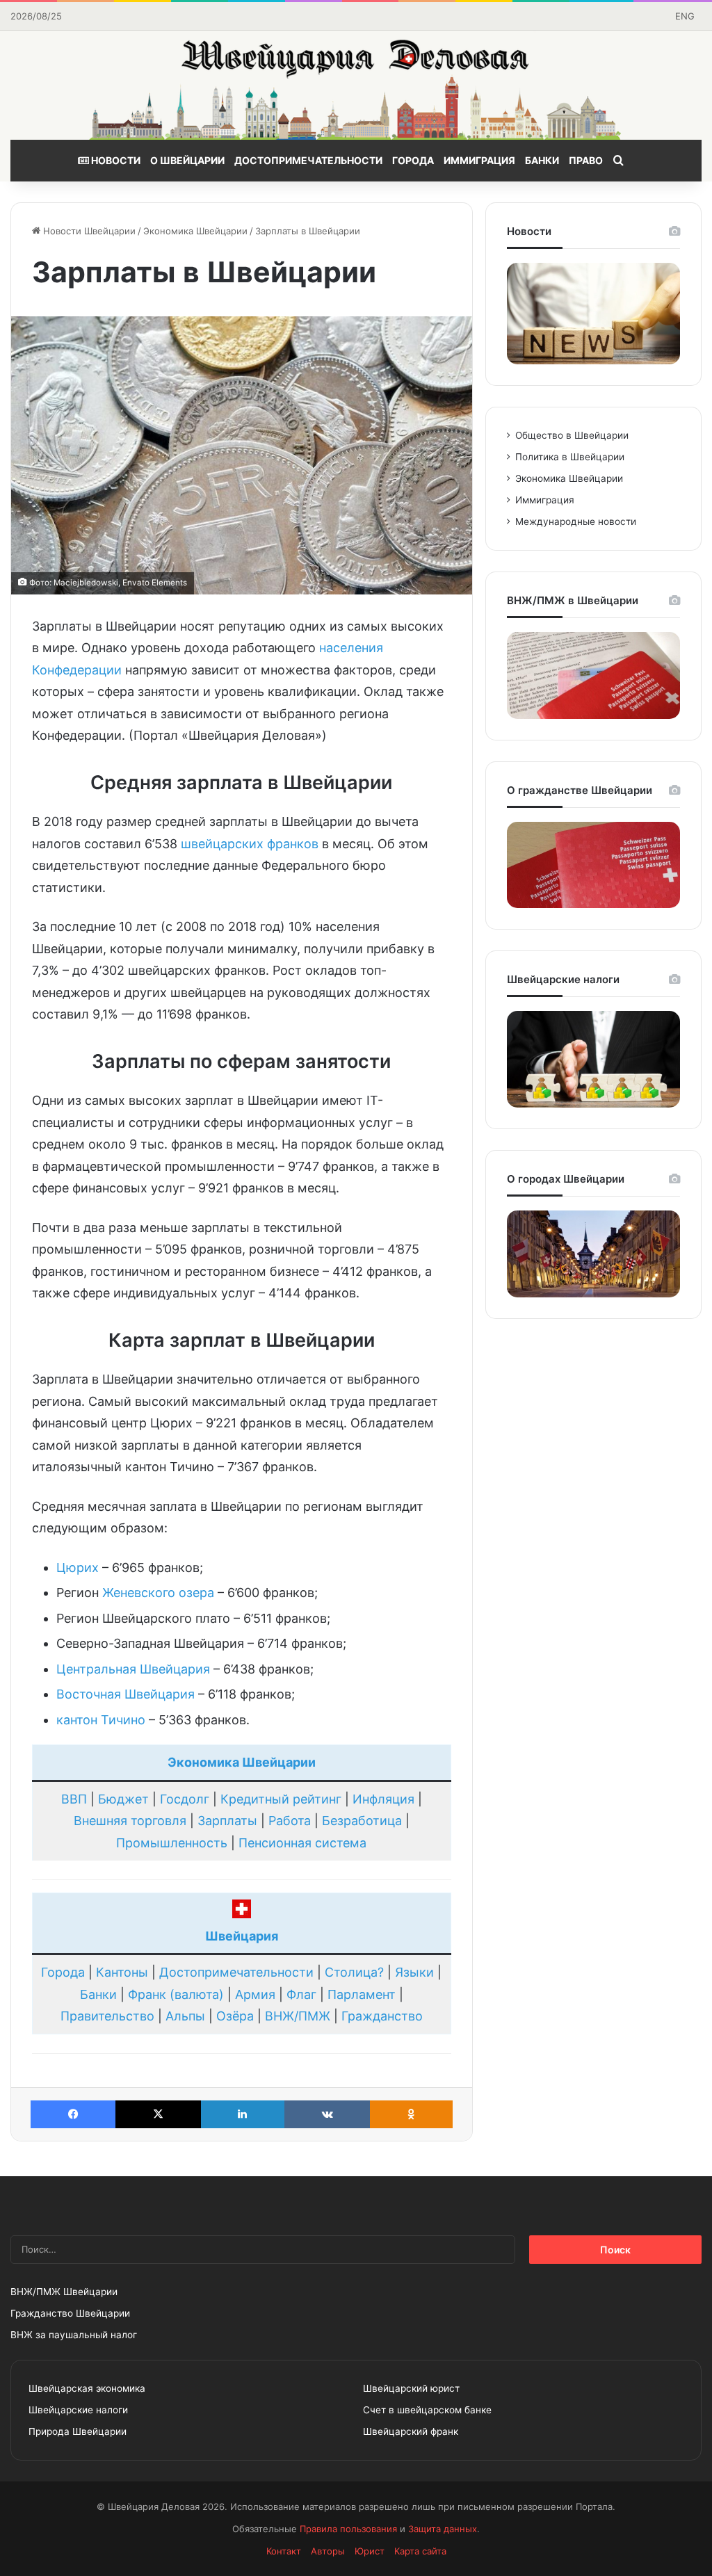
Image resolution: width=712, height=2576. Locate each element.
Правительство (107, 2016)
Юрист (370, 2551)
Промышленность (172, 1843)
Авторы (328, 2551)
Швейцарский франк (411, 2431)
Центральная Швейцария (133, 1669)
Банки (542, 160)
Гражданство (382, 2016)
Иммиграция (479, 160)
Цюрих (78, 1568)
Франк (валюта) (176, 1994)
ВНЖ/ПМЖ (298, 2016)
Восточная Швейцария (126, 1694)
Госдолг (185, 1799)
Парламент (362, 1994)
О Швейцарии (187, 160)
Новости (115, 160)
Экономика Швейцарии (195, 231)
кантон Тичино (101, 1720)
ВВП (74, 1799)
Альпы (185, 2016)
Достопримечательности (308, 160)
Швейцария (242, 1936)
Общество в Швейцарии (572, 435)
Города (413, 160)
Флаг (301, 1994)
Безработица (362, 1821)
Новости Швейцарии (88, 231)
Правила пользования (348, 2529)
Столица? (354, 1972)
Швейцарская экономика (87, 2388)
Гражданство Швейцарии (70, 2313)
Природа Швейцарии (78, 2431)
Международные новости (576, 521)
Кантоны (122, 1972)
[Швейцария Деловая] (356, 85)
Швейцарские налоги (78, 2410)
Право (586, 160)
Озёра (235, 2016)
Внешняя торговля (130, 1821)
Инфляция (383, 1799)
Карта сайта (420, 2551)
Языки (414, 1972)
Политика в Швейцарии (570, 457)
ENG (685, 16)
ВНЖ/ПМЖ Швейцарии (64, 2292)
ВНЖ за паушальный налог (74, 2335)
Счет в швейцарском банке (427, 2410)
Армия (255, 1994)
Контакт (284, 2551)
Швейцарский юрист (411, 2388)
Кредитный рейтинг (281, 1799)
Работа (290, 1821)
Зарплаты (227, 1821)
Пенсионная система (302, 1843)
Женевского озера (158, 1593)
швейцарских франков (250, 844)
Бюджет (123, 1799)
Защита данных (443, 2529)
